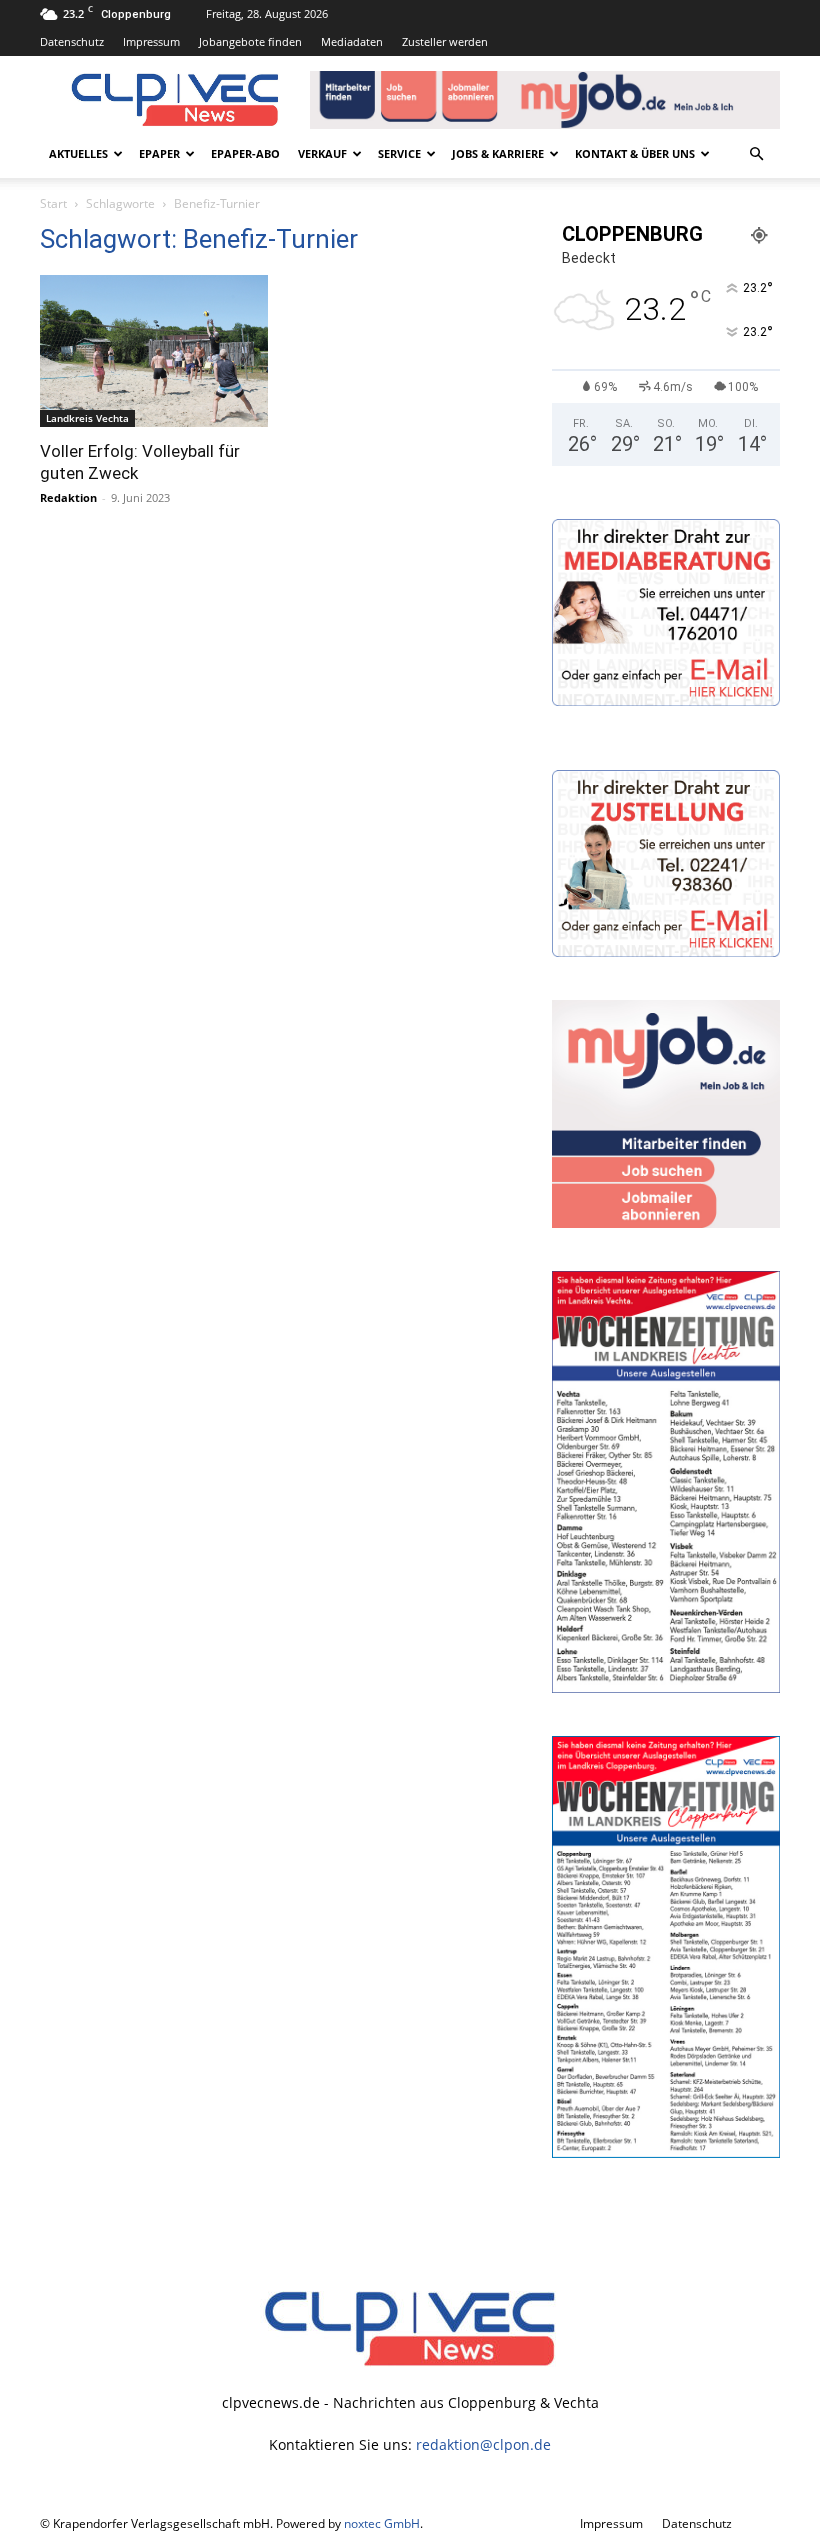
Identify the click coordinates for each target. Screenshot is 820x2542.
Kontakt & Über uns (635, 153)
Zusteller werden (445, 41)
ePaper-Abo (245, 153)
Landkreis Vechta (87, 418)
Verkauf (322, 153)
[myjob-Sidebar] (666, 1222)
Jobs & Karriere (498, 153)
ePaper (159, 153)
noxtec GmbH (382, 2523)
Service (399, 153)
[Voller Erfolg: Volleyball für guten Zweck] (154, 351)
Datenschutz (72, 41)
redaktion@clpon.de (483, 2444)
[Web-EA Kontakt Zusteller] (666, 951)
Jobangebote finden (250, 41)
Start (53, 203)
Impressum (151, 41)
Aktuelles (78, 153)
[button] (756, 154)
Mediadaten (352, 41)
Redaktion (68, 497)
